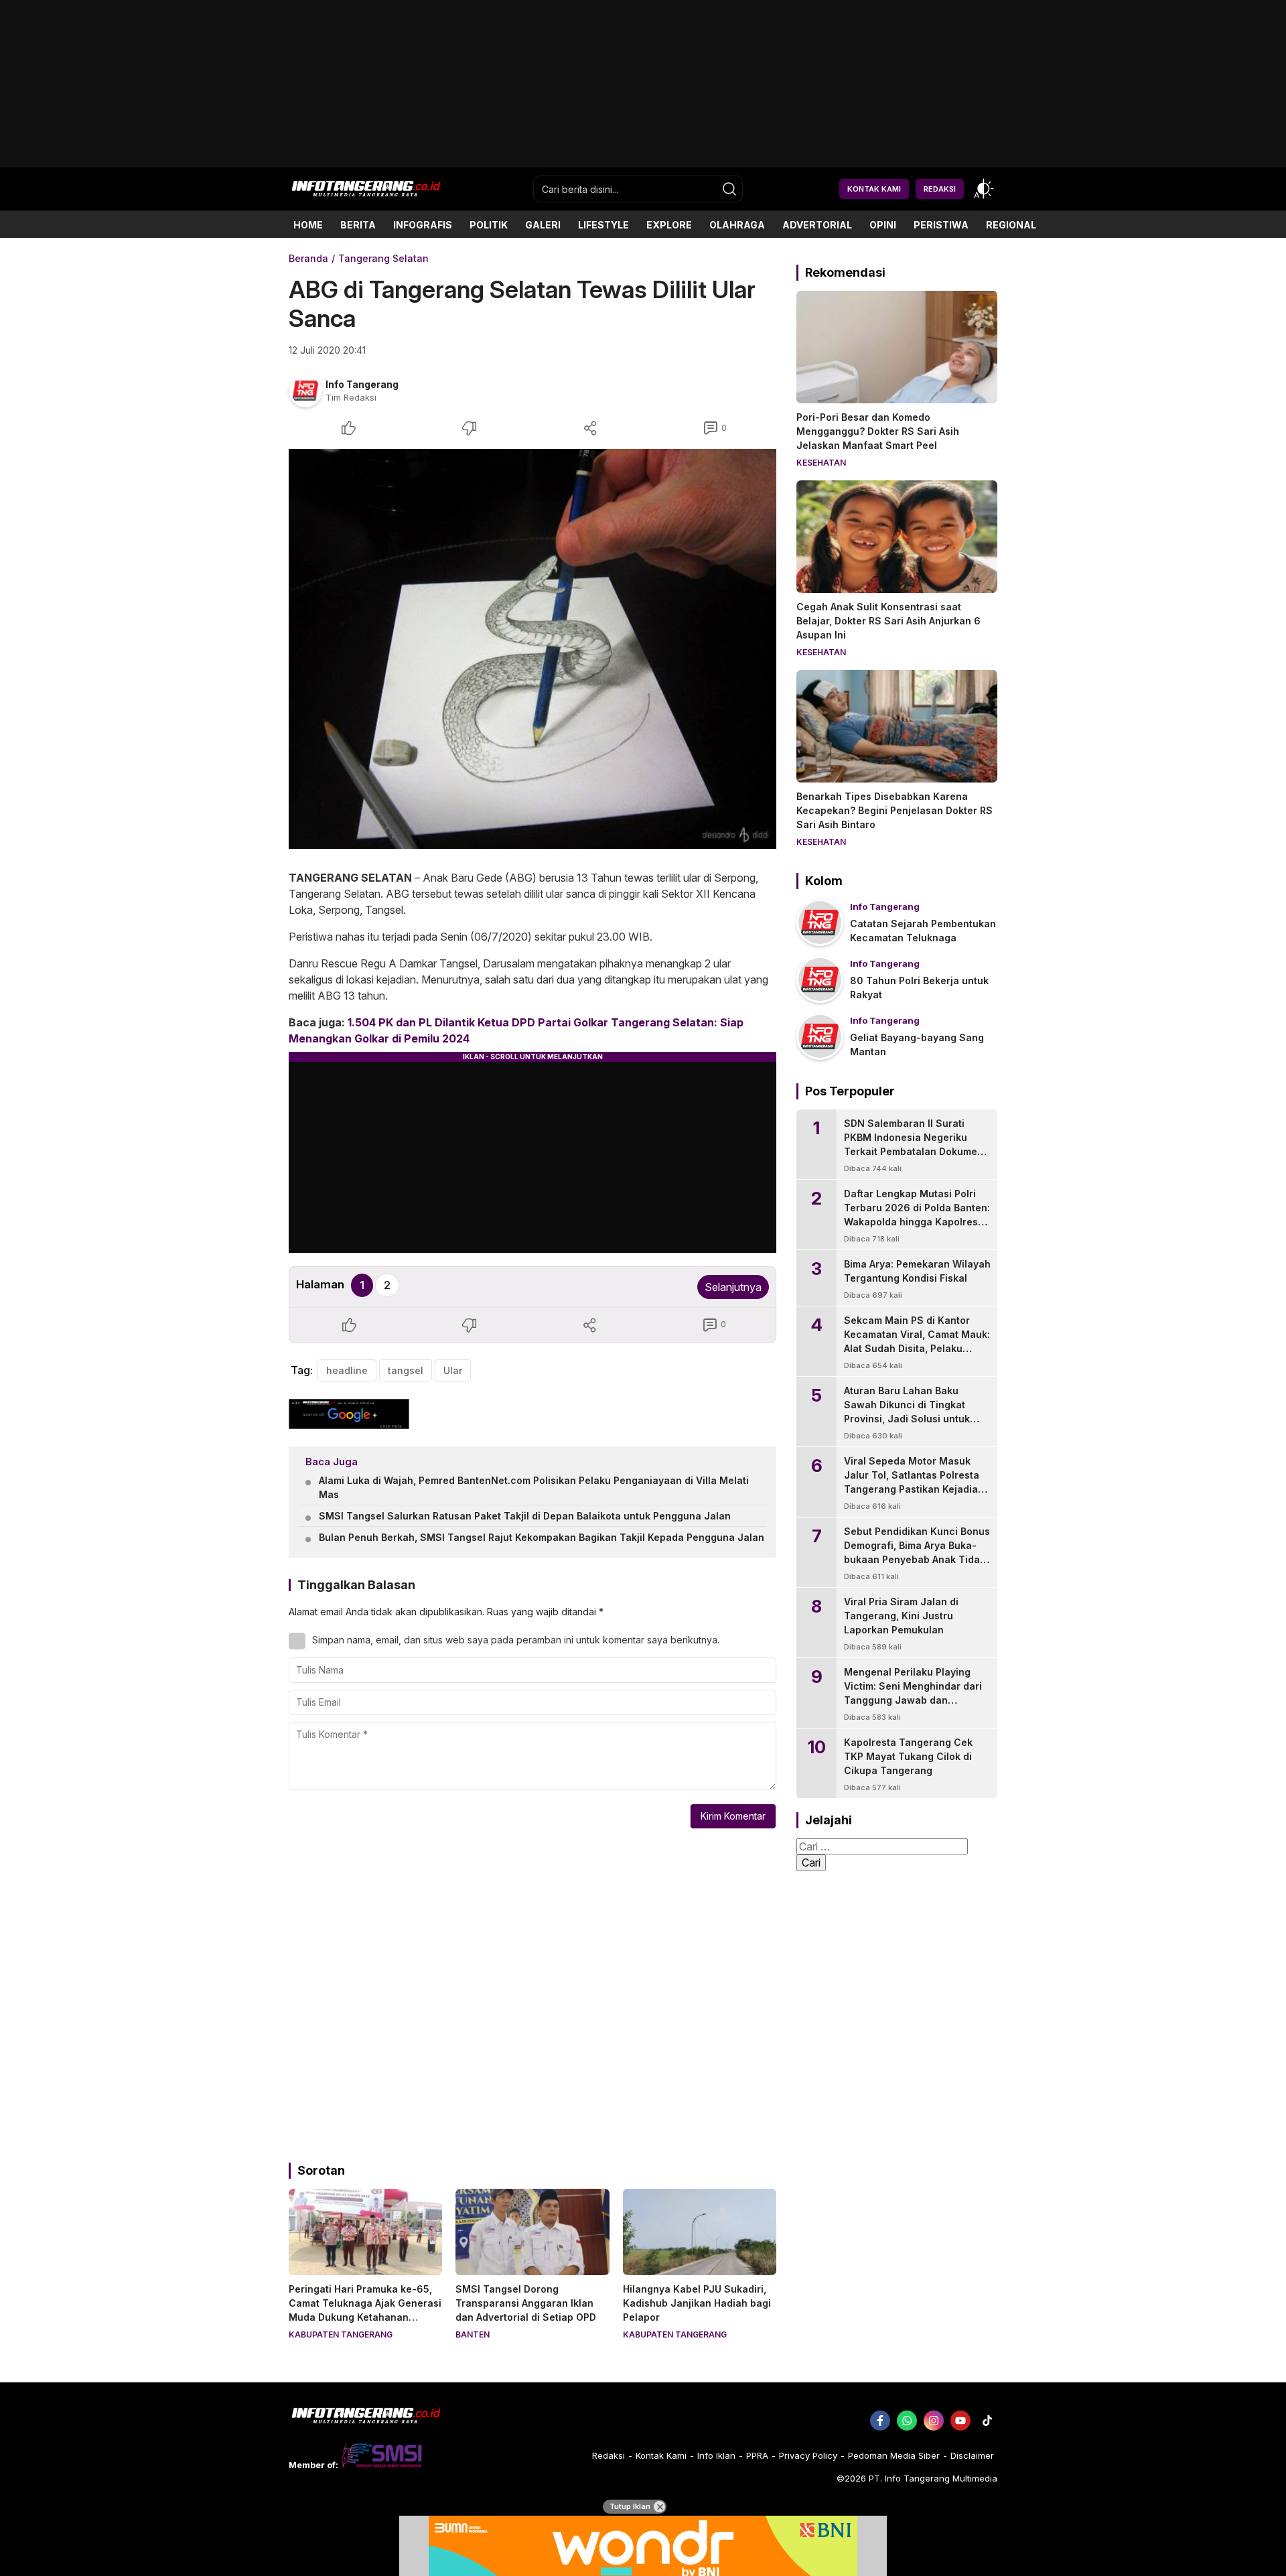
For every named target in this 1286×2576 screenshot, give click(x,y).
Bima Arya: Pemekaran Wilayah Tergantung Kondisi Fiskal (917, 1271)
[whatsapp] (907, 2421)
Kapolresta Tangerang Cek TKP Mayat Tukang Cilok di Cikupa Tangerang (908, 1756)
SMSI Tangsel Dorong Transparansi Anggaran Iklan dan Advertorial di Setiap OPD (526, 2303)
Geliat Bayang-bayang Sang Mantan (917, 1044)
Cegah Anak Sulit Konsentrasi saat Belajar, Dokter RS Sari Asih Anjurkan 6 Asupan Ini (888, 621)
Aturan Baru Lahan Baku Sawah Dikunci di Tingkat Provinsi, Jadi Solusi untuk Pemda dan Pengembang (907, 1412)
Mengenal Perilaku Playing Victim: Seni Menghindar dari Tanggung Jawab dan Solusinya (913, 1693)
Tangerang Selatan (383, 258)
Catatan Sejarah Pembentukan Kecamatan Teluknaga (923, 931)
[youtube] (960, 2421)
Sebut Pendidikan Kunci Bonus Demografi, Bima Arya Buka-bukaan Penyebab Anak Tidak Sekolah (917, 1552)
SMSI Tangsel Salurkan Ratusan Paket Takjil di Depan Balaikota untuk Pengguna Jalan (525, 1516)
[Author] (305, 391)
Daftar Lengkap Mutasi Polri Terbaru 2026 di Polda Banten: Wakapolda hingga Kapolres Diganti (917, 1215)
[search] (729, 189)
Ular (453, 1370)
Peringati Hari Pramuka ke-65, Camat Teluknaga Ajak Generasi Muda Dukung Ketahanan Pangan (365, 2310)
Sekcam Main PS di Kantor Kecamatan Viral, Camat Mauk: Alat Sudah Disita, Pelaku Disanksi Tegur (917, 1341)
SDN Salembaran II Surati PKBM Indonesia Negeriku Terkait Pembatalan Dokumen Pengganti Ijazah (914, 1144)
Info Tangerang (362, 384)
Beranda (308, 258)
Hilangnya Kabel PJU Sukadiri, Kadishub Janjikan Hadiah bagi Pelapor (697, 2303)
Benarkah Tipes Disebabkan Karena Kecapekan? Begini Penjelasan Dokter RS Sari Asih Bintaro (895, 810)
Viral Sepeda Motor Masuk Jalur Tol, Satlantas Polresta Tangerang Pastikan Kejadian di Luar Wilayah (914, 1482)
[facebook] (880, 2421)
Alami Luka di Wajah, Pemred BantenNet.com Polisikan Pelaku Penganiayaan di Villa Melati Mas (534, 1487)
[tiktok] (987, 2421)
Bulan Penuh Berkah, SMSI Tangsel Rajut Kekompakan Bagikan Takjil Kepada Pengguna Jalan (542, 1537)
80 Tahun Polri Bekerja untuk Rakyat (919, 988)
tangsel (406, 1370)
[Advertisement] (643, 162)
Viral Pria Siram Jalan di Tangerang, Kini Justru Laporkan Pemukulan (901, 1616)
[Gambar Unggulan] (532, 649)
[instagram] (934, 2421)
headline (347, 1370)
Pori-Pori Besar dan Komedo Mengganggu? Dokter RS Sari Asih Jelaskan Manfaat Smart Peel (878, 431)
